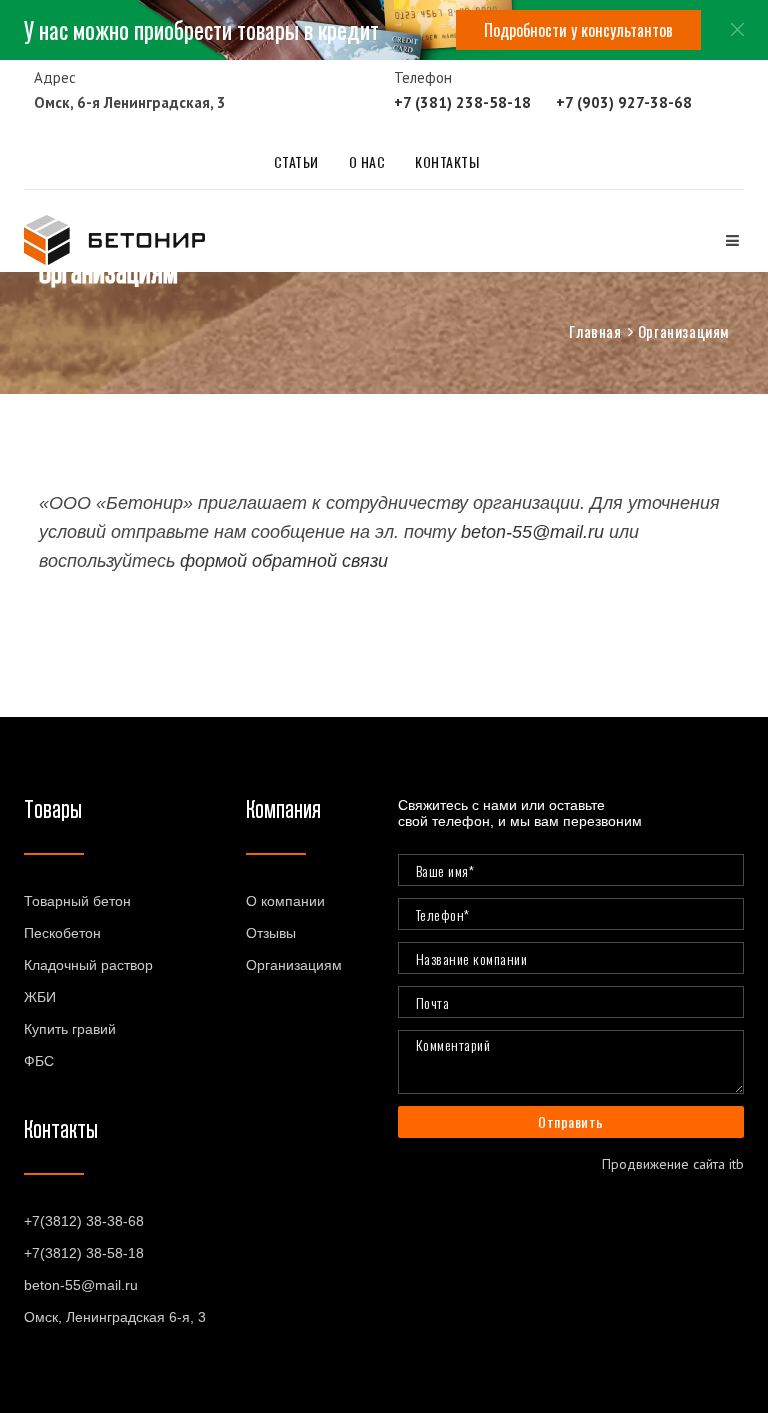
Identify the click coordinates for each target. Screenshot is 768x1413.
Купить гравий (70, 1029)
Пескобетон (62, 933)
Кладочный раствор (88, 965)
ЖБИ (40, 997)
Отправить (571, 1121)
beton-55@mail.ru (532, 532)
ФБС (39, 1061)
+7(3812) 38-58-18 (84, 1253)
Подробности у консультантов (578, 30)
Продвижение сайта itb (673, 1164)
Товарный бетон (77, 901)
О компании (285, 901)
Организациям (294, 965)
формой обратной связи (284, 561)
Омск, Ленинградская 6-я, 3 (115, 1317)
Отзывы (271, 933)
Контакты (447, 161)
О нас (367, 161)
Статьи (296, 161)
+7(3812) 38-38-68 (84, 1221)
